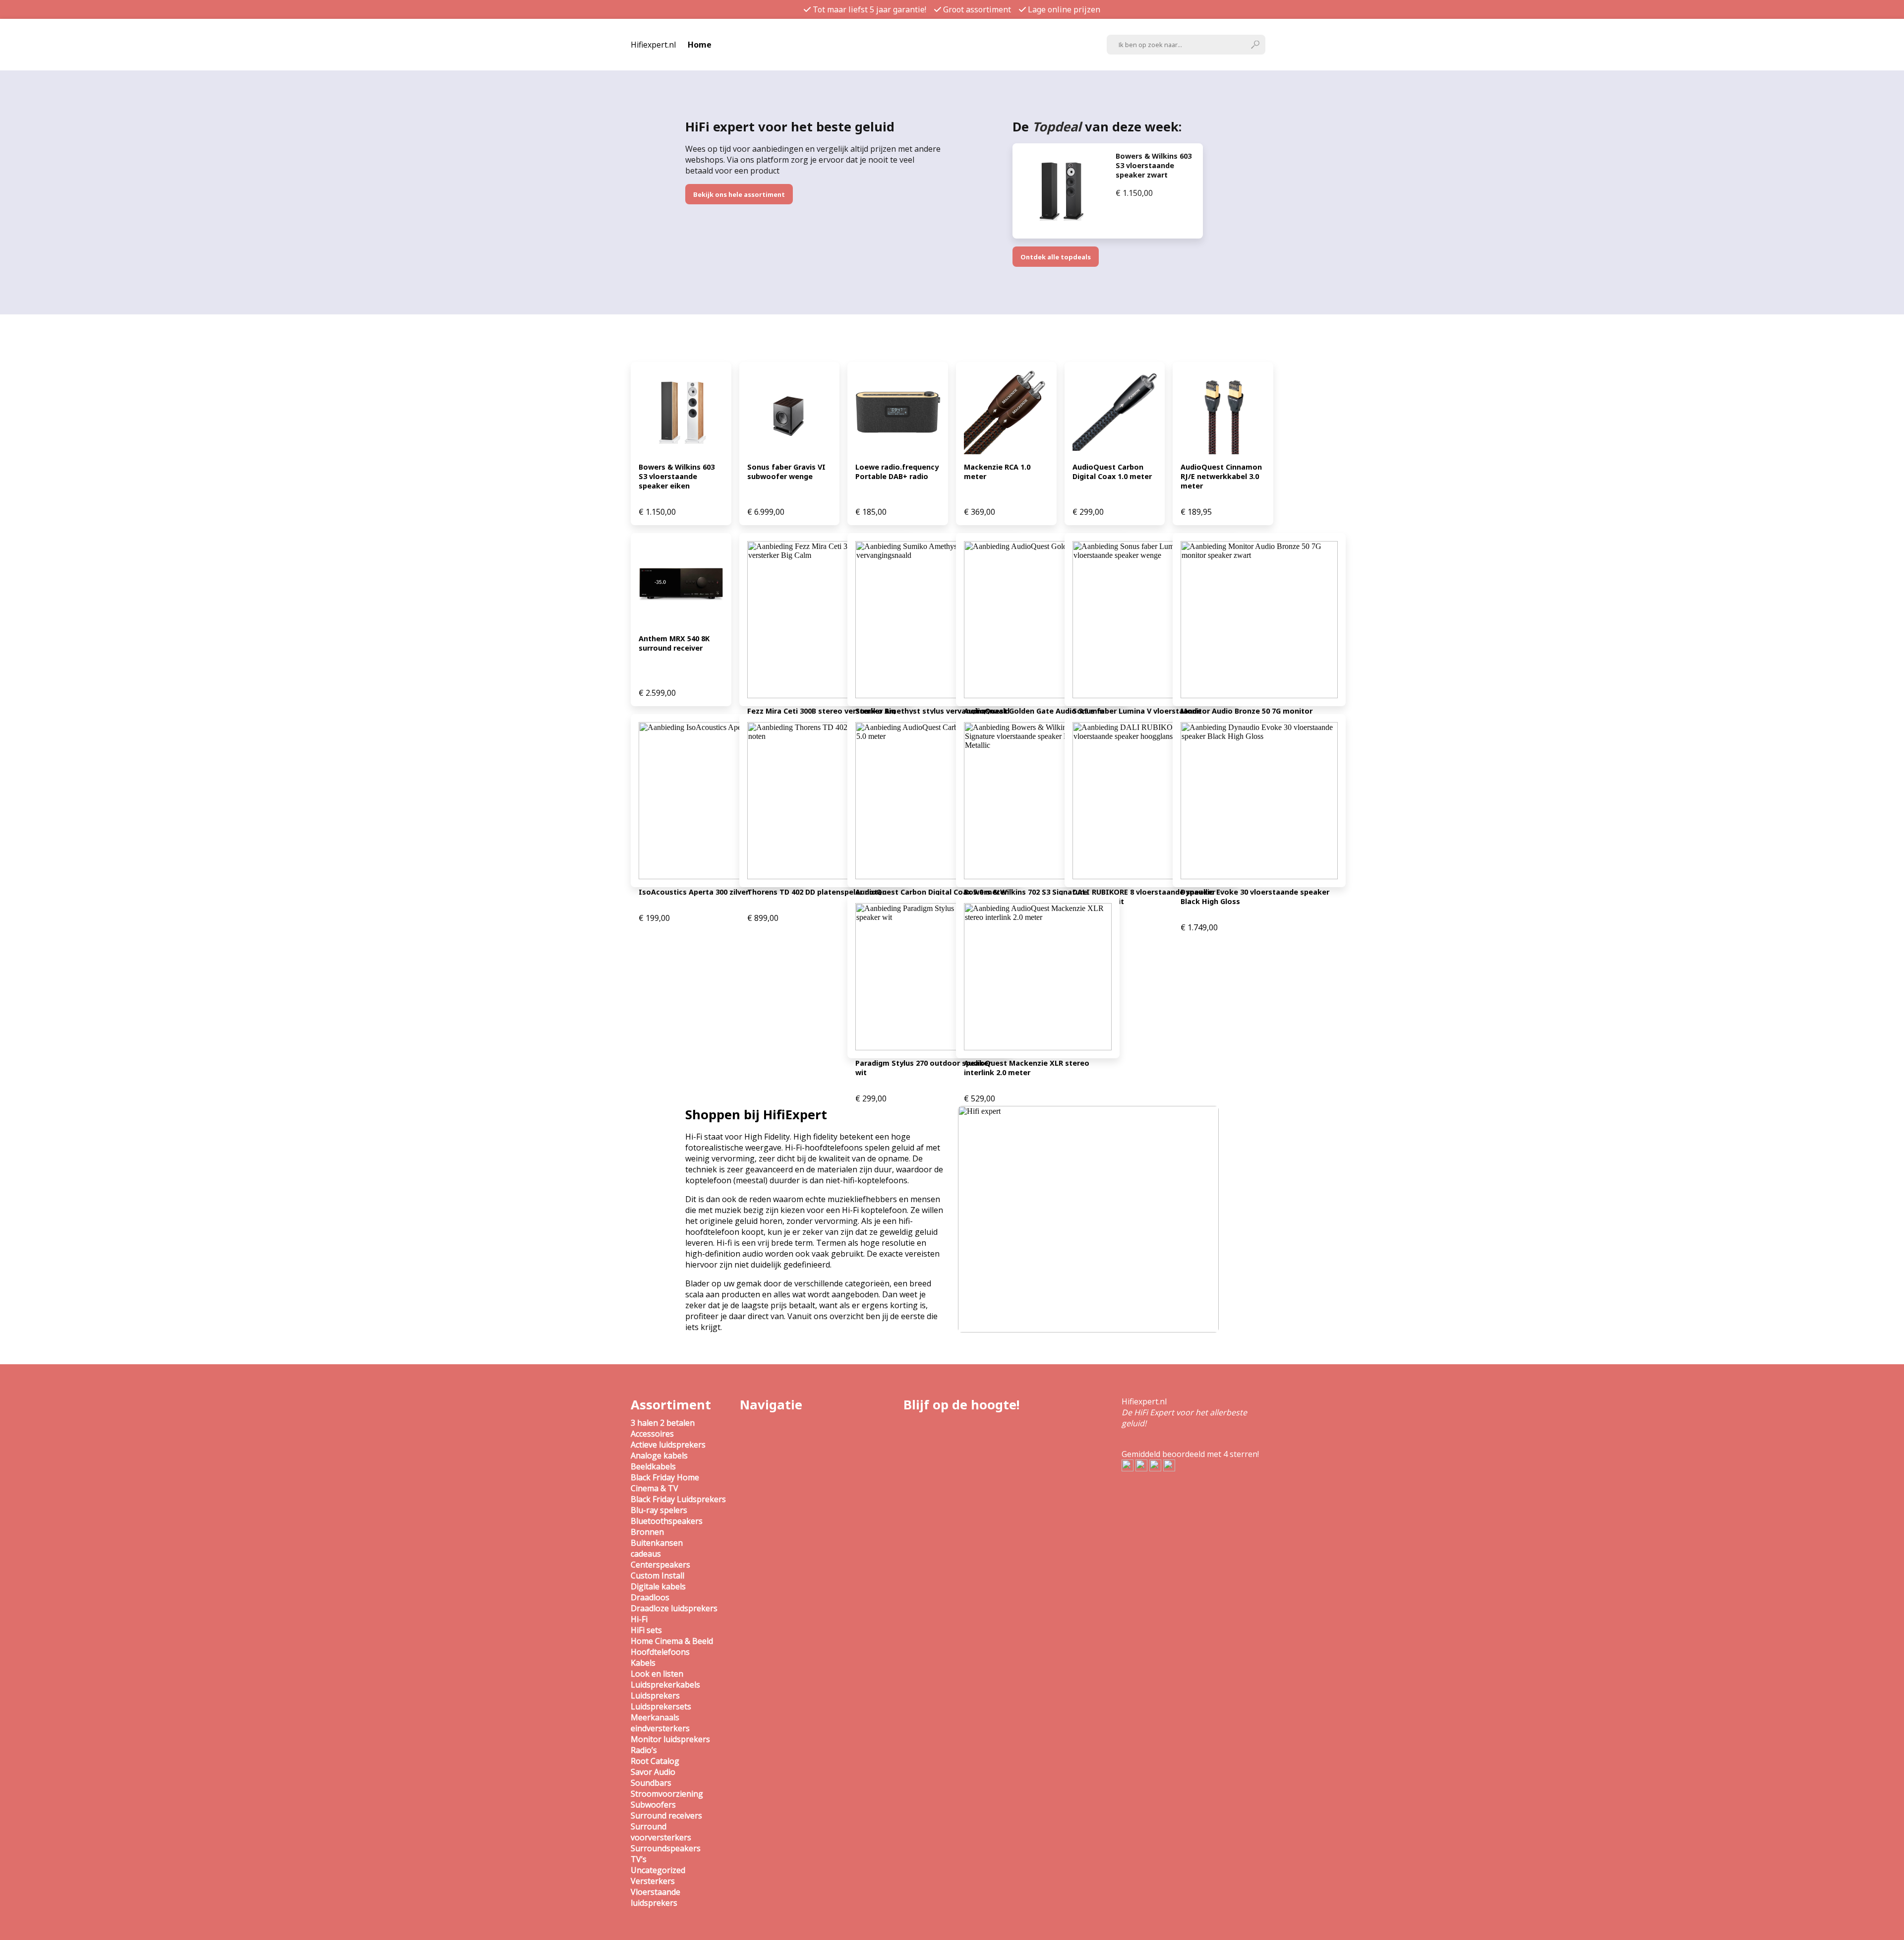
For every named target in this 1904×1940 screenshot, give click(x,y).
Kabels (643, 1663)
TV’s (639, 1859)
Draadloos (650, 1597)
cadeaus (646, 1554)
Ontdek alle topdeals (1056, 257)
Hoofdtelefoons (660, 1652)
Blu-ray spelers (659, 1510)
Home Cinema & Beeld (672, 1641)
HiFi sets (646, 1630)
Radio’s (644, 1750)
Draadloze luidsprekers (674, 1608)
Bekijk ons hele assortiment (739, 194)
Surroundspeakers (666, 1848)
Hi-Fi (639, 1619)
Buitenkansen (657, 1543)
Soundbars (651, 1783)
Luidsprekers (655, 1696)
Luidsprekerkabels (665, 1685)
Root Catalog (655, 1761)
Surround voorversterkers (661, 1832)
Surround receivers (666, 1816)
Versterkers (653, 1881)
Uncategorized (658, 1870)
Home (700, 45)
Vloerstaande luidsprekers (655, 1897)
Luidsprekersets (661, 1706)
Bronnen (647, 1532)
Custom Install (657, 1576)
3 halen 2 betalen (663, 1423)
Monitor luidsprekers (670, 1739)
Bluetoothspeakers (667, 1521)
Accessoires (652, 1434)
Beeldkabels (653, 1466)
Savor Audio (653, 1772)
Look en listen (657, 1674)
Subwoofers (653, 1805)
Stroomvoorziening (667, 1794)
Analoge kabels (659, 1455)
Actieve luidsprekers (668, 1445)
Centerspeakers (660, 1565)
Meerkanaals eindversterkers (660, 1723)
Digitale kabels (658, 1586)
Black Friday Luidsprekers (678, 1499)
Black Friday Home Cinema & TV (665, 1483)
